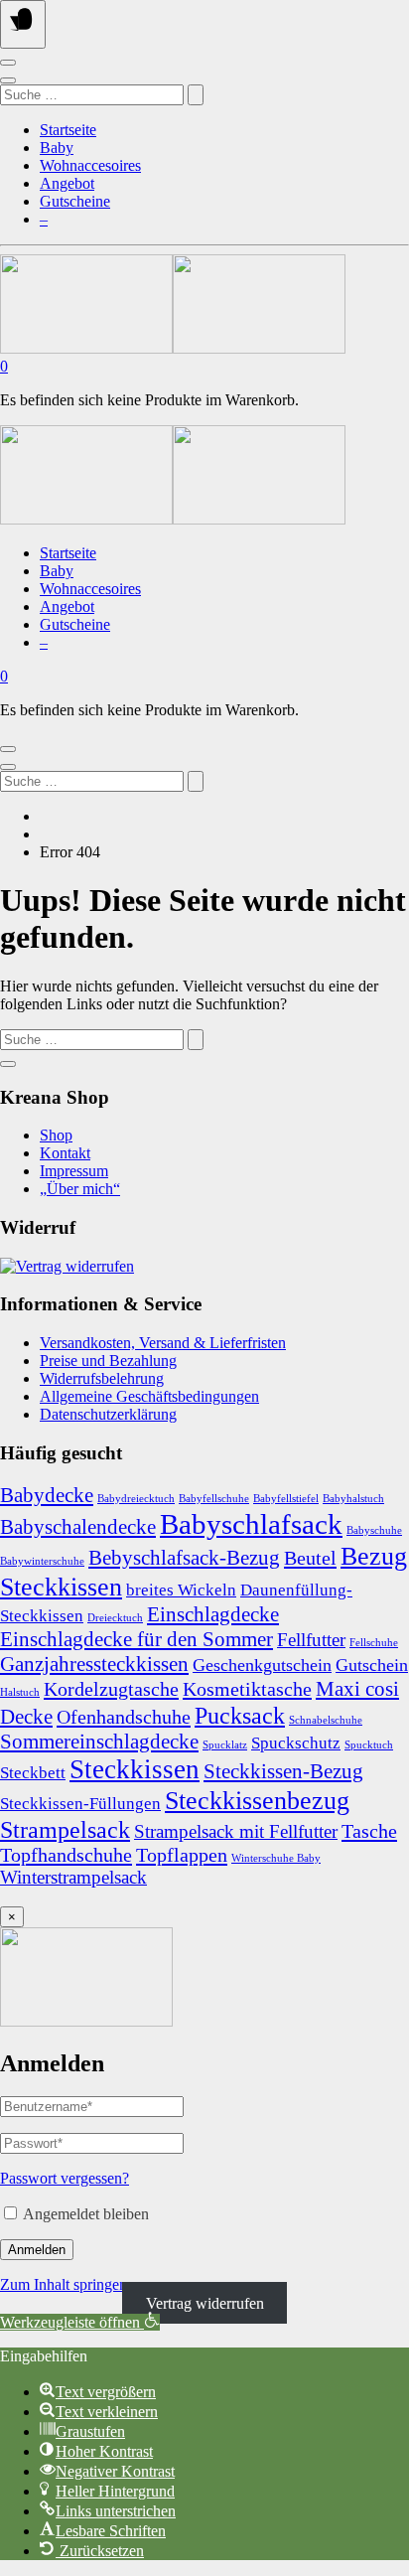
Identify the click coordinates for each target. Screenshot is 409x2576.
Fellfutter (311, 1640)
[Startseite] (173, 348)
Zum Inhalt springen (64, 2284)
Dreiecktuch (115, 1618)
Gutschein (372, 1665)
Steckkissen (135, 1769)
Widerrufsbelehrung (102, 1378)
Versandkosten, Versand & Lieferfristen (163, 1343)
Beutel (310, 1558)
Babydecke (47, 1495)
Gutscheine (75, 201)
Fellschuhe (374, 1643)
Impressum (74, 1171)
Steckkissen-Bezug (283, 1771)
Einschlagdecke (213, 1614)
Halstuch (20, 1692)
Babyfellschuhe (214, 1499)
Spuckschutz (296, 1743)
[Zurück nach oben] (8, 1064)
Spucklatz (225, 1745)
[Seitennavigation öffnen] (23, 24)
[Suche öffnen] (8, 80)
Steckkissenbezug (257, 1800)
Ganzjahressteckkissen (94, 1664)
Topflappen (182, 1855)
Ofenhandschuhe (124, 1717)
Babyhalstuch (353, 1499)
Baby (57, 148)
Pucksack (240, 1715)
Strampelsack (65, 1829)
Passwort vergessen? (65, 2178)
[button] (80, 2322)
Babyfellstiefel (286, 1499)
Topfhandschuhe (66, 1855)
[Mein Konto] (8, 63)
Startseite (68, 130)
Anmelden (37, 2250)
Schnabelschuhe (326, 1720)
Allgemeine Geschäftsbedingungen (149, 1396)
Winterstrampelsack (73, 1877)
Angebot (67, 183)
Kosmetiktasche (247, 1689)
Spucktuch (369, 1745)
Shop (56, 1135)
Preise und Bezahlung (108, 1361)
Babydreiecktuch (136, 1499)
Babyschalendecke (78, 1527)
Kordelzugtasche (111, 1689)
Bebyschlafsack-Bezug (184, 1558)
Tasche (369, 1831)
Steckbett (33, 1773)
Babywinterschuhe (42, 1561)
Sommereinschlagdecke (99, 1742)
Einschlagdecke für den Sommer (136, 1639)
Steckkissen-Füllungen (80, 1804)
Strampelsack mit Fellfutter (236, 1831)
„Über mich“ (80, 1189)
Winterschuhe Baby (276, 1858)
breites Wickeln (181, 1590)
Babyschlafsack (251, 1524)
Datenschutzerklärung (108, 1414)
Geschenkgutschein (262, 1665)
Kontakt (65, 1153)
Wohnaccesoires (90, 165)
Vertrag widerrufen (205, 2302)
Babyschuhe (374, 1530)
